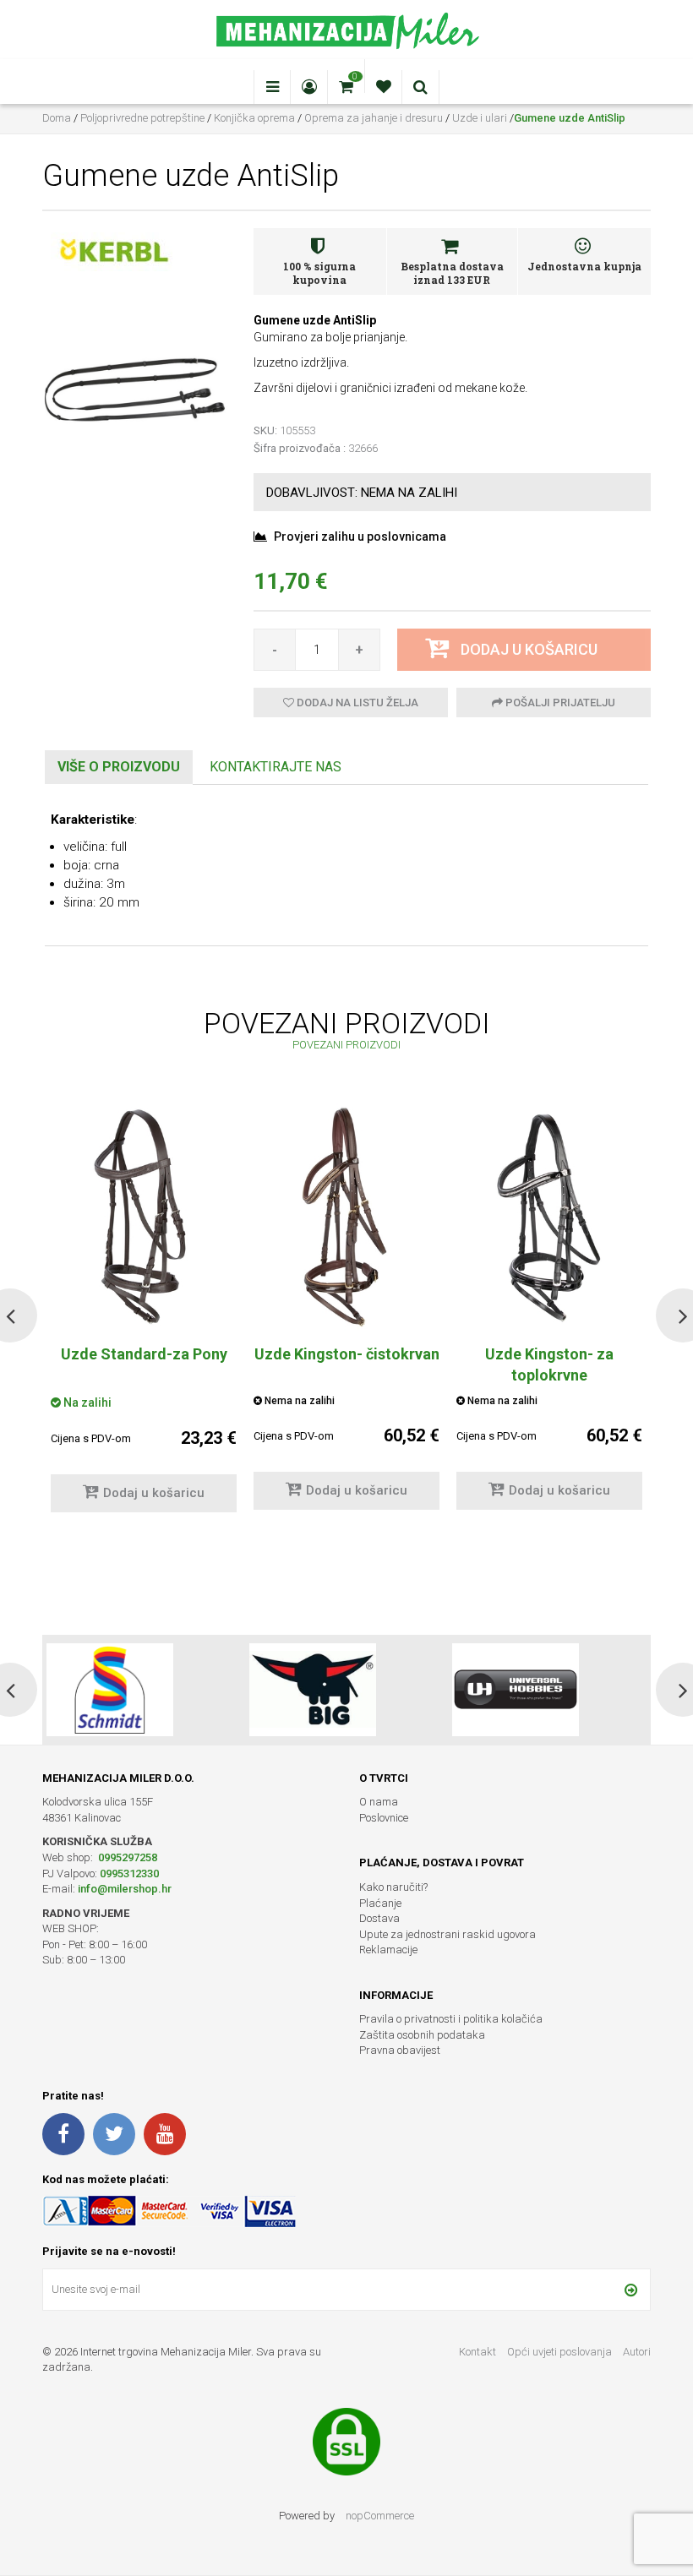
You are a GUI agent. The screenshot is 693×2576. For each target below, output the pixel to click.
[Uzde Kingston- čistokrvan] (346, 1217)
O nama (379, 1802)
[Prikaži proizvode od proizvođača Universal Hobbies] (516, 1690)
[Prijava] (631, 2290)
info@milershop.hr (125, 1889)
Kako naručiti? (393, 1887)
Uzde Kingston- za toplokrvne (549, 1364)
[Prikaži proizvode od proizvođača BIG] (313, 1690)
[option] (346, 1315)
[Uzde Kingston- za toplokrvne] (549, 1217)
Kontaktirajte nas (276, 767)
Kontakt (477, 2352)
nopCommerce (380, 2516)
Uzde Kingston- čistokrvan (347, 1354)
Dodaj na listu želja (356, 703)
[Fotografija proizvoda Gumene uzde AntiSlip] (135, 389)
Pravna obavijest (400, 2050)
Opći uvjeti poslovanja (561, 2352)
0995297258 (126, 1857)
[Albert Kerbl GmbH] (114, 251)
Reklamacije (388, 1950)
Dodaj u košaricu (154, 1493)
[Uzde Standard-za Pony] (144, 1217)
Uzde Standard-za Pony (144, 1354)
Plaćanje (380, 1903)
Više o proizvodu (119, 767)
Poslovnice (384, 1818)
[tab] (119, 768)
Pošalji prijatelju (559, 703)
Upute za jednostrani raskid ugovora (447, 1934)
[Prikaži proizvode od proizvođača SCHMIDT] (110, 1690)
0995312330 (129, 1873)
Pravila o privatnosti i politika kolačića (451, 2019)
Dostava (379, 1918)
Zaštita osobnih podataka (422, 2035)
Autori (637, 2352)
